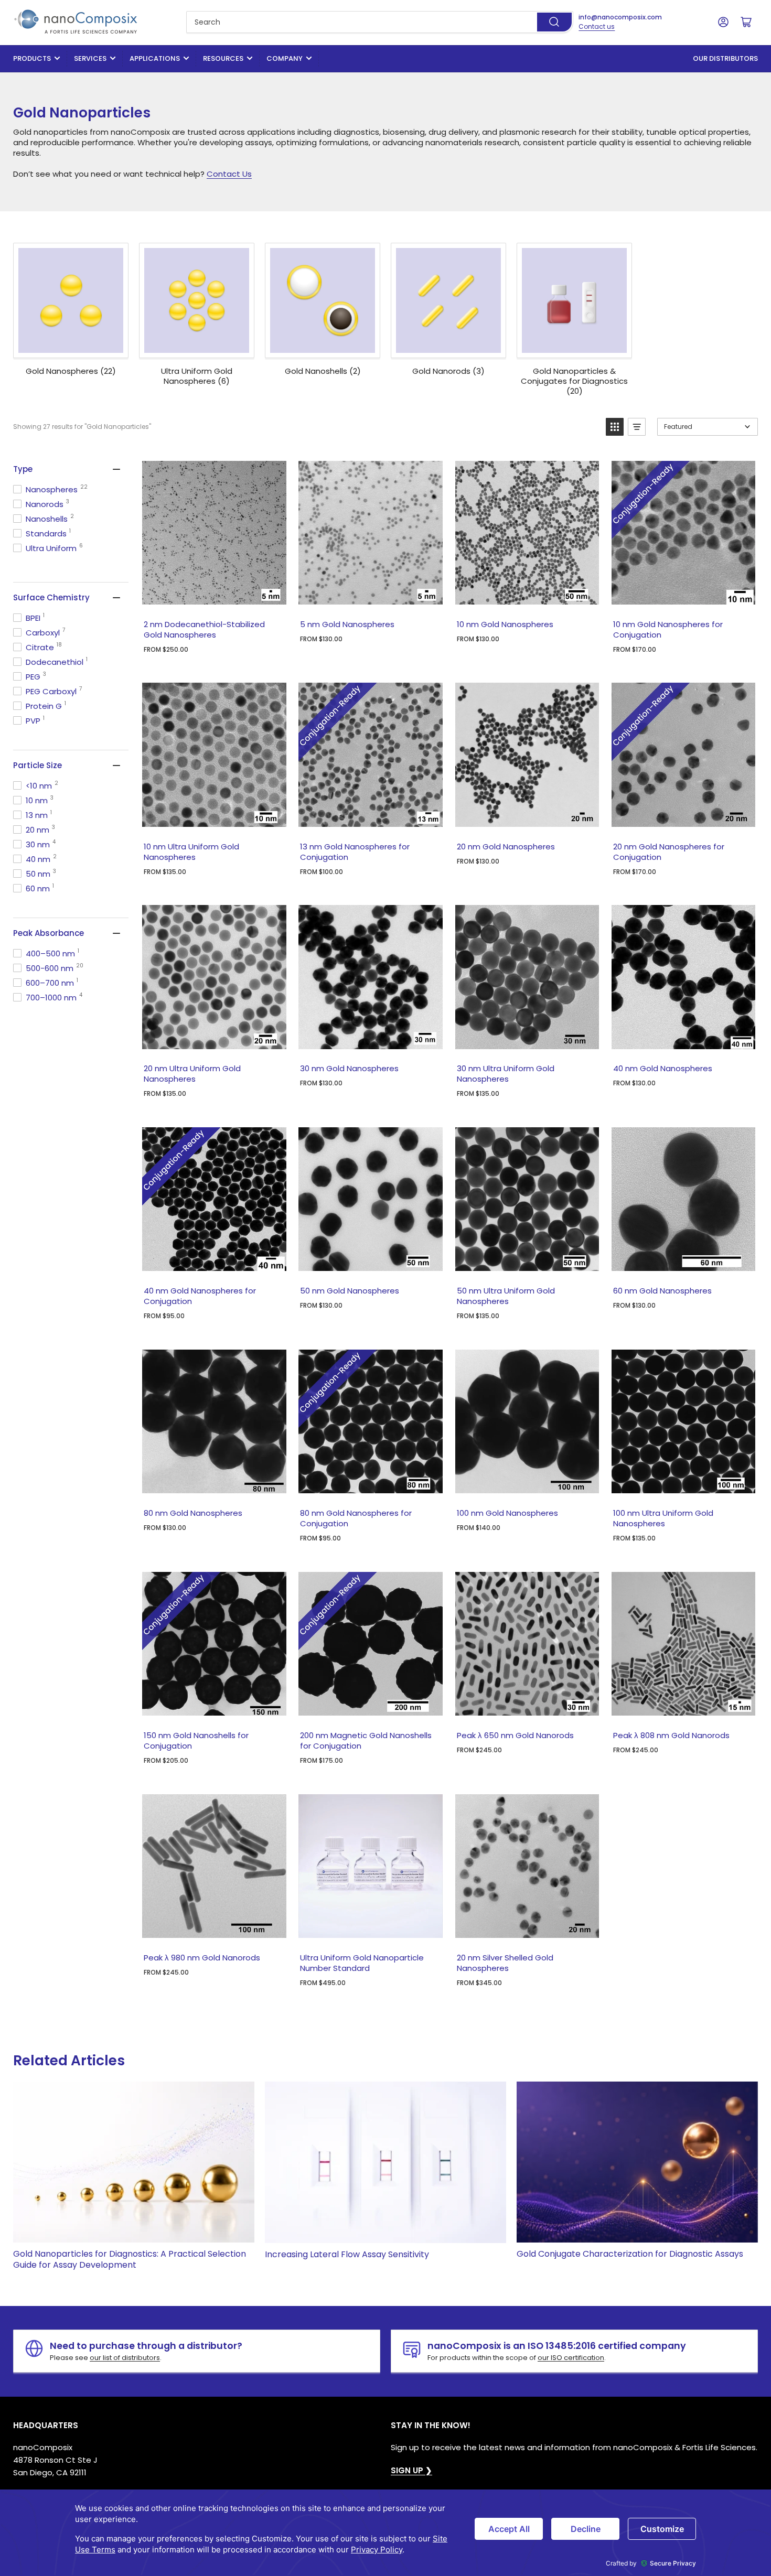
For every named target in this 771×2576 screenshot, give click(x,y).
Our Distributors (725, 58)
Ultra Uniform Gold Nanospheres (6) (197, 376)
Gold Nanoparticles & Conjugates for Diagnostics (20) (574, 381)
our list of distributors (125, 2358)
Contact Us (229, 174)
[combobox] (380, 22)
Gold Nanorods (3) (448, 371)
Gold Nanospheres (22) (71, 371)
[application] (385, 2533)
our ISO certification (571, 2358)
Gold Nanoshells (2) (323, 371)
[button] (615, 427)
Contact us (597, 26)
